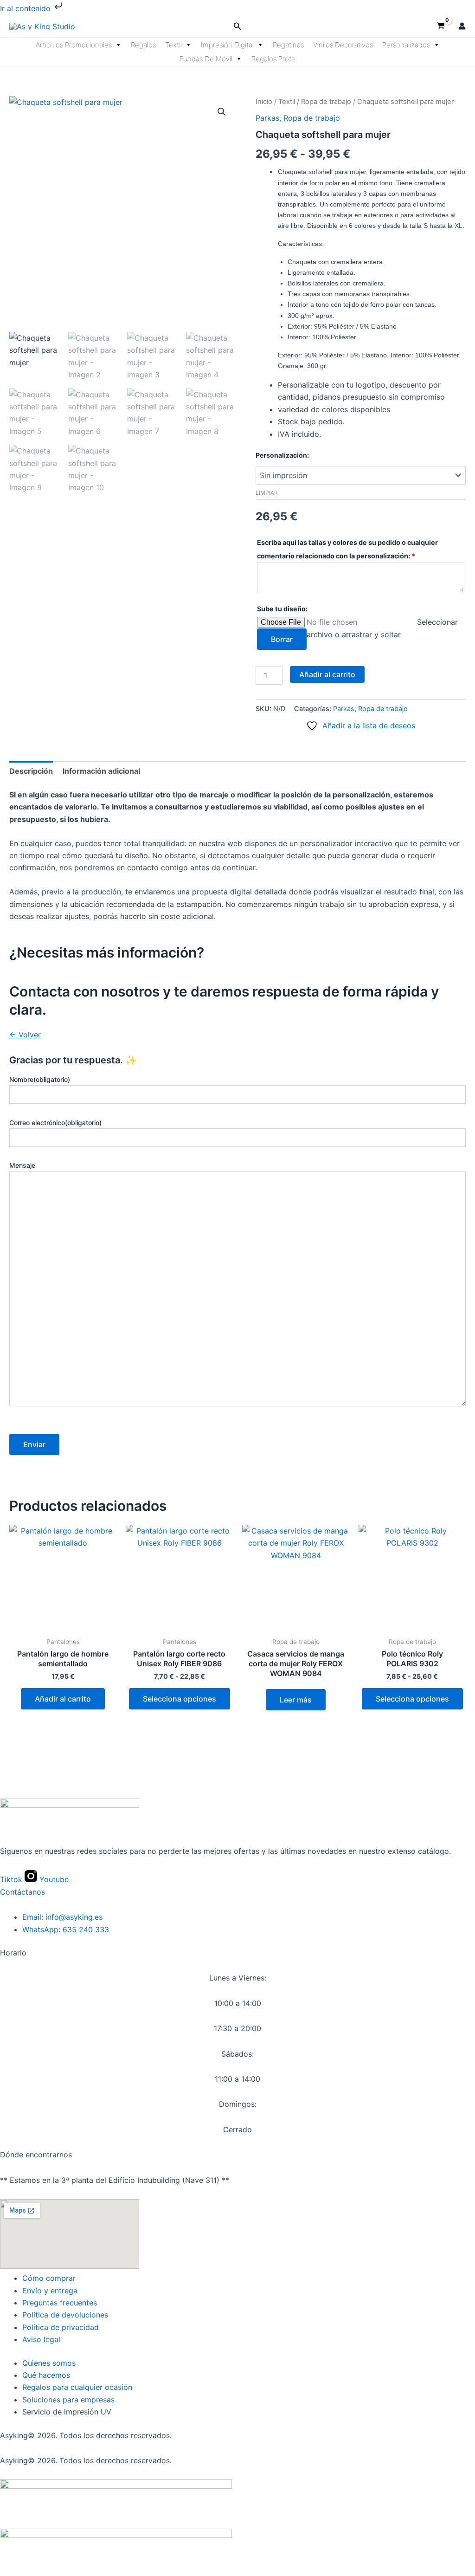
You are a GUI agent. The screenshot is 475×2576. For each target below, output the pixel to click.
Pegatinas (288, 45)
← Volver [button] (25, 1035)
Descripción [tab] (31, 771)
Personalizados (406, 45)
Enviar (34, 1444)
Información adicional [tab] (101, 771)
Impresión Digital (227, 45)
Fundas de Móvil (206, 59)
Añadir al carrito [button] (63, 1699)
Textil (173, 45)
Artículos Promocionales (74, 45)
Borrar (282, 639)
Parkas (267, 118)
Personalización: (282, 455)
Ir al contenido (26, 8)
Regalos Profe (273, 59)
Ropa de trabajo (326, 102)
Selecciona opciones (180, 1699)
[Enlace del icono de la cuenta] (462, 26)
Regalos (143, 45)
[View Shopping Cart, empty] (440, 26)
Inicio (264, 102)
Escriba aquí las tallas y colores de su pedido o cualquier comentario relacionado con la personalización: (347, 549)
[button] (237, 26)
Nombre (40, 1079)
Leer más (296, 1700)
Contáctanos (22, 1892)
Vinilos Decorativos (343, 45)
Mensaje (22, 1165)
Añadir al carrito (327, 674)
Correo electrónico (55, 1123)
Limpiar (267, 493)
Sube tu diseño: (282, 609)
